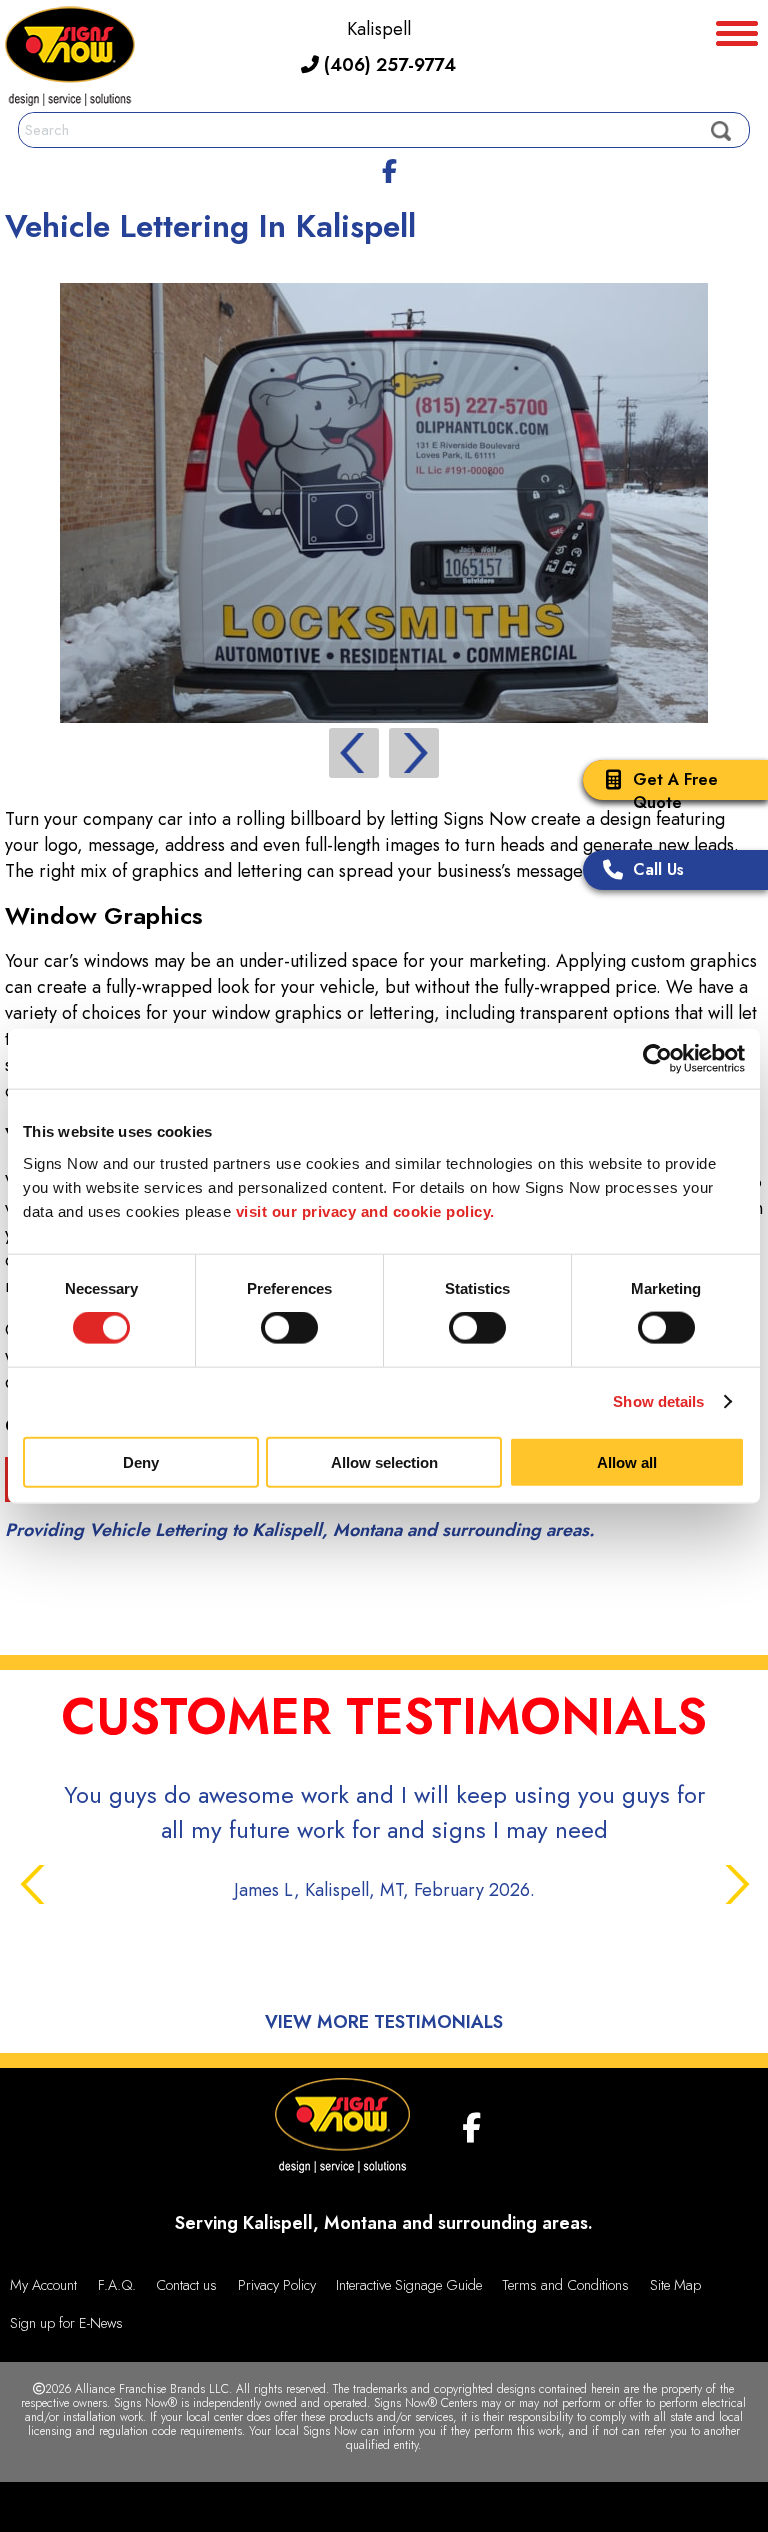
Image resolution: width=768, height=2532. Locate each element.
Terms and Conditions (565, 2285)
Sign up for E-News (66, 2323)
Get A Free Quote (675, 791)
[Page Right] (414, 753)
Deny (141, 1461)
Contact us (186, 2285)
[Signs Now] (70, 59)
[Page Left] (354, 753)
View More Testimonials (384, 2022)
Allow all (627, 1461)
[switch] (289, 1328)
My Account (43, 2285)
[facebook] (389, 168)
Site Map (675, 2285)
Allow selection (384, 1461)
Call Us (658, 869)
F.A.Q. (117, 2285)
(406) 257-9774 (387, 65)
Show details (658, 1401)
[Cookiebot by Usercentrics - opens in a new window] (657, 1059)
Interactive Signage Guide (409, 2285)
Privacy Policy (277, 2285)
